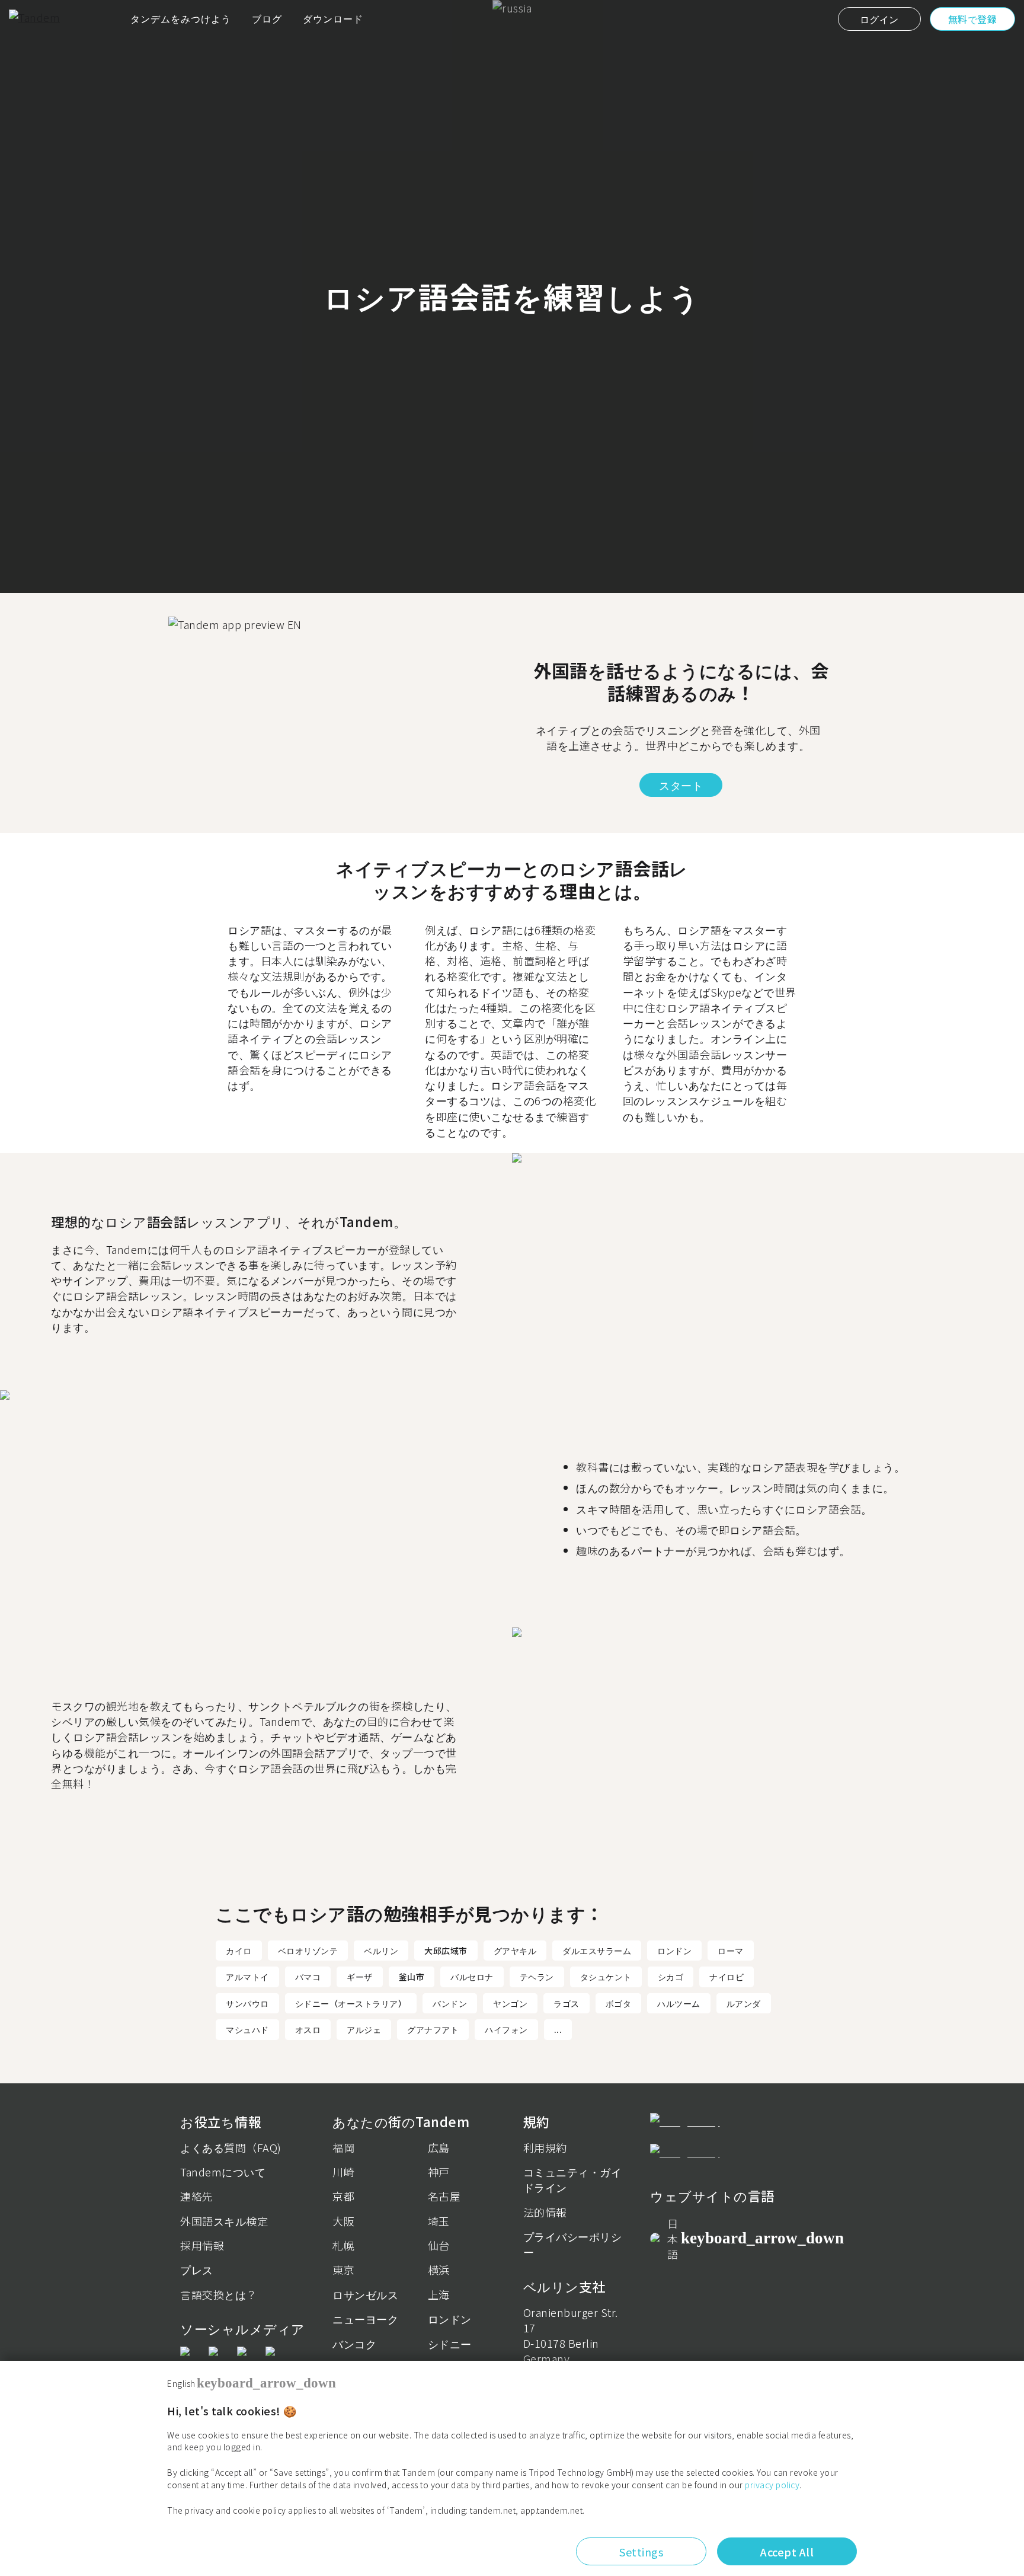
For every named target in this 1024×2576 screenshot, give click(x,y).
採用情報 (202, 2245)
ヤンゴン (510, 2003)
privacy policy (772, 2485)
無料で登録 (973, 19)
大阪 (343, 2221)
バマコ (308, 1977)
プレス (197, 2269)
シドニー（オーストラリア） (351, 2003)
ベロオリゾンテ (308, 1951)
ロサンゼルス (365, 2294)
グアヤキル (515, 1951)
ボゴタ (619, 2003)
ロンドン (674, 1951)
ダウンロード (333, 18)
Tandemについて (223, 2172)
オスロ (308, 2029)
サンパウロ (247, 2003)
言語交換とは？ (219, 2294)
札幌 (343, 2245)
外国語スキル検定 (224, 2221)
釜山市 (412, 1977)
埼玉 (439, 2221)
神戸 (439, 2172)
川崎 (343, 2172)
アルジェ (364, 2029)
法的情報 (545, 2212)
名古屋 (444, 2196)
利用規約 (545, 2147)
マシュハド (247, 2029)
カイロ (239, 1951)
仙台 (439, 2245)
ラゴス (567, 2003)
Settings (641, 2552)
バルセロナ (472, 1977)
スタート (681, 785)
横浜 (439, 2269)
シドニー (450, 2344)
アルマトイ (247, 1977)
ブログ (267, 18)
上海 (439, 2294)
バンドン (450, 2003)
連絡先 (197, 2196)
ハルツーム (679, 2003)
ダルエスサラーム (597, 1951)
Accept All (787, 2552)
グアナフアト (433, 2029)
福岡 (343, 2147)
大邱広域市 (446, 1951)
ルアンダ (744, 2003)
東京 (343, 2269)
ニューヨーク (365, 2319)
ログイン (879, 19)
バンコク (354, 2344)
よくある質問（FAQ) (231, 2147)
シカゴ (671, 1977)
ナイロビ (727, 1977)
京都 (343, 2196)
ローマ (731, 1951)
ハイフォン (506, 2029)
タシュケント (606, 1977)
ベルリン (381, 1951)
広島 (439, 2147)
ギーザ (360, 1977)
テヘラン (537, 1977)
